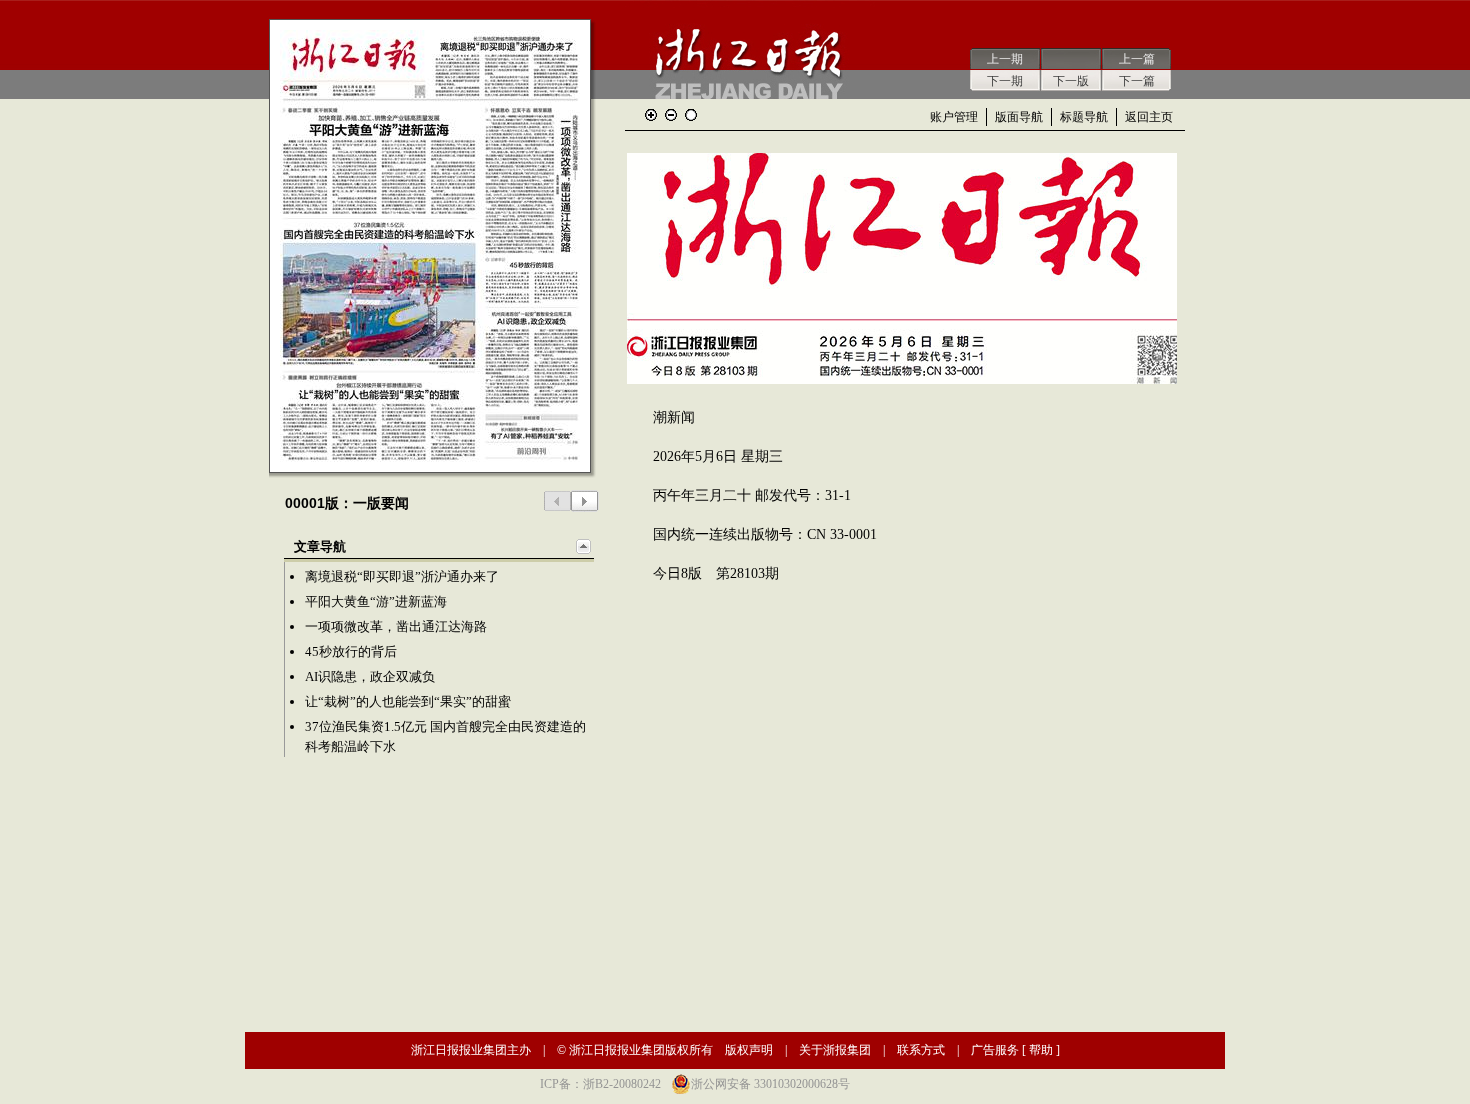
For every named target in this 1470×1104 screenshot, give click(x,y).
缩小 (671, 115)
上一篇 (1137, 59)
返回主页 (1149, 117)
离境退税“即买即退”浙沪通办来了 (402, 576)
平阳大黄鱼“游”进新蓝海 (376, 601)
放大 (651, 115)
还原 (691, 115)
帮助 (1041, 1050)
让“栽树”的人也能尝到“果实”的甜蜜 (408, 701)
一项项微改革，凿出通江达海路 (396, 626)
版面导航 (1019, 117)
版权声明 (749, 1050)
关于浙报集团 (835, 1050)
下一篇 (1137, 81)
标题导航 (1084, 117)
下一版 (1071, 81)
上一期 (1005, 59)
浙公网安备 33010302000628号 (770, 1084)
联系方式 (921, 1050)
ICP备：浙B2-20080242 (600, 1084)
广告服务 (995, 1050)
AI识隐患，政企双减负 (370, 676)
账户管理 (954, 117)
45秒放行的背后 (351, 651)
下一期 (1005, 81)
